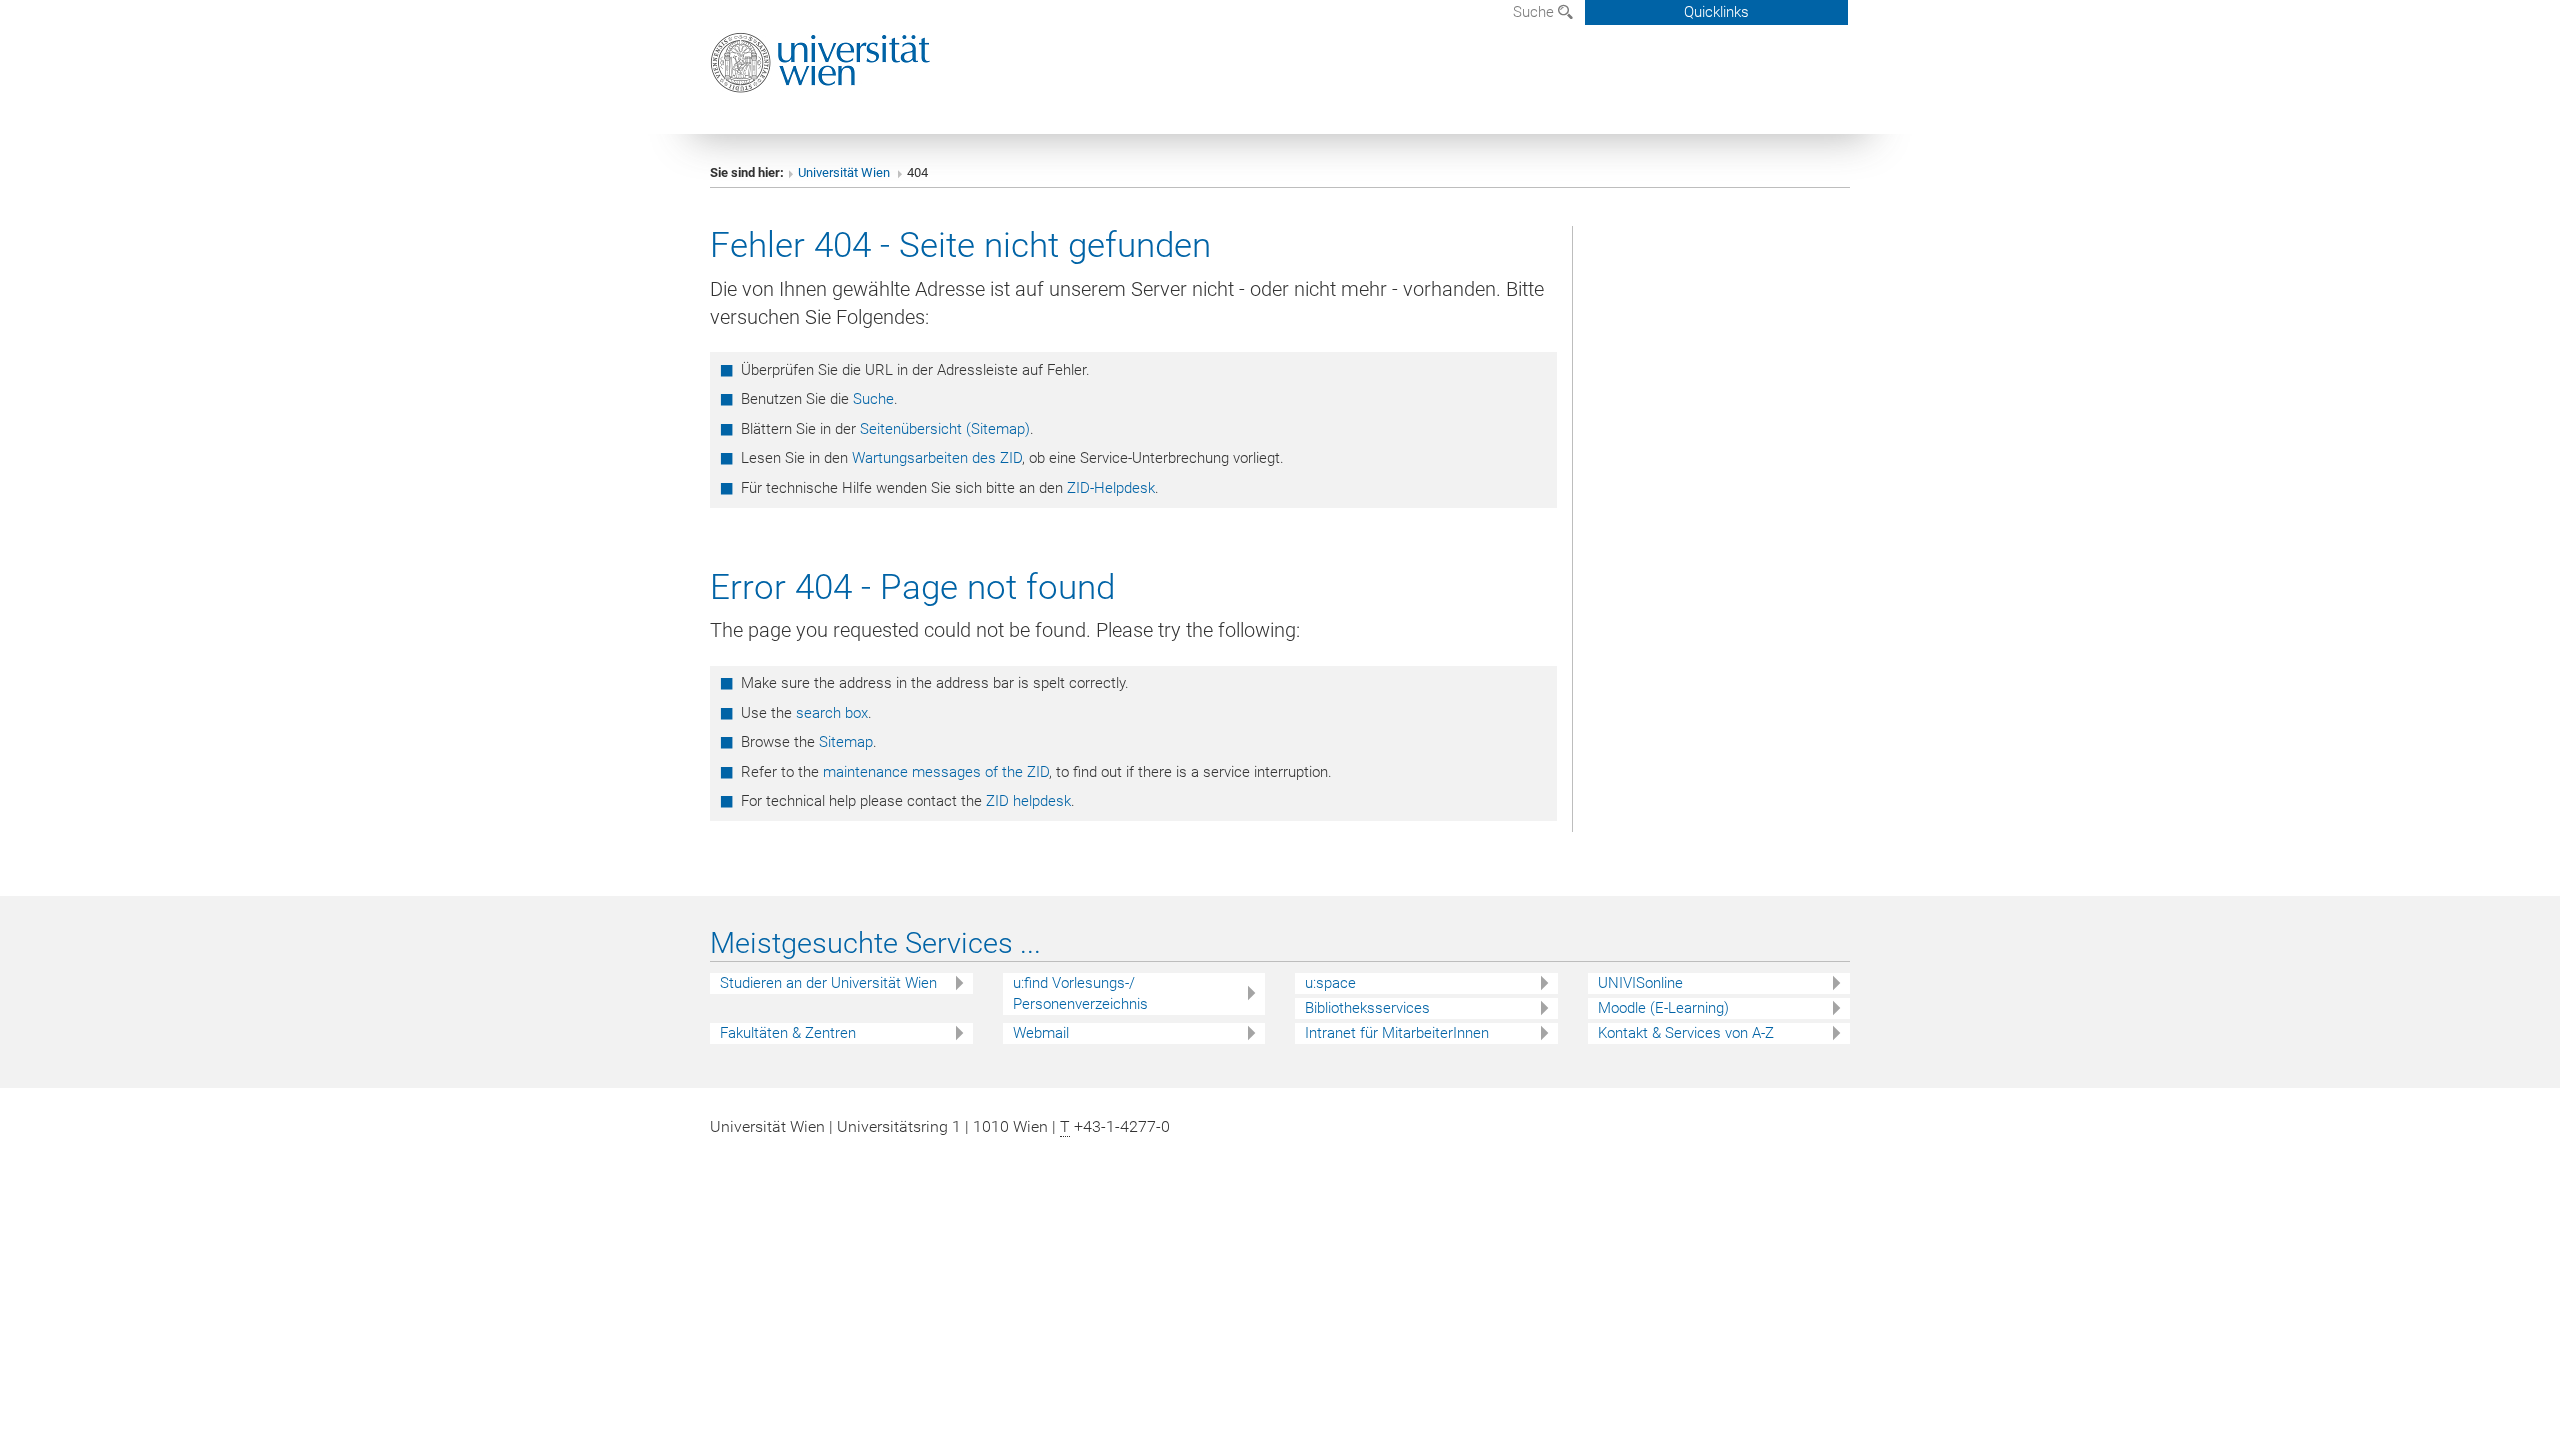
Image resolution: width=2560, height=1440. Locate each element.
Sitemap (846, 742)
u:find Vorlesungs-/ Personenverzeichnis (1080, 993)
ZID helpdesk (1028, 801)
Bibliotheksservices (1367, 1008)
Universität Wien (845, 172)
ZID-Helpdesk (1111, 488)
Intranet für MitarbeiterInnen (1397, 1033)
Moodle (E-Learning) (1663, 1008)
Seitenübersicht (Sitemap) (945, 429)
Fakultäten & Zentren (788, 1033)
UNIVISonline (1640, 983)
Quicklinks (1716, 12)
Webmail (1041, 1033)
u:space (1330, 983)
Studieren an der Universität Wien (828, 983)
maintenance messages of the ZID (936, 772)
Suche (1535, 12)
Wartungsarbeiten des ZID (937, 458)
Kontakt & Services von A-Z (1686, 1033)
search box (832, 713)
